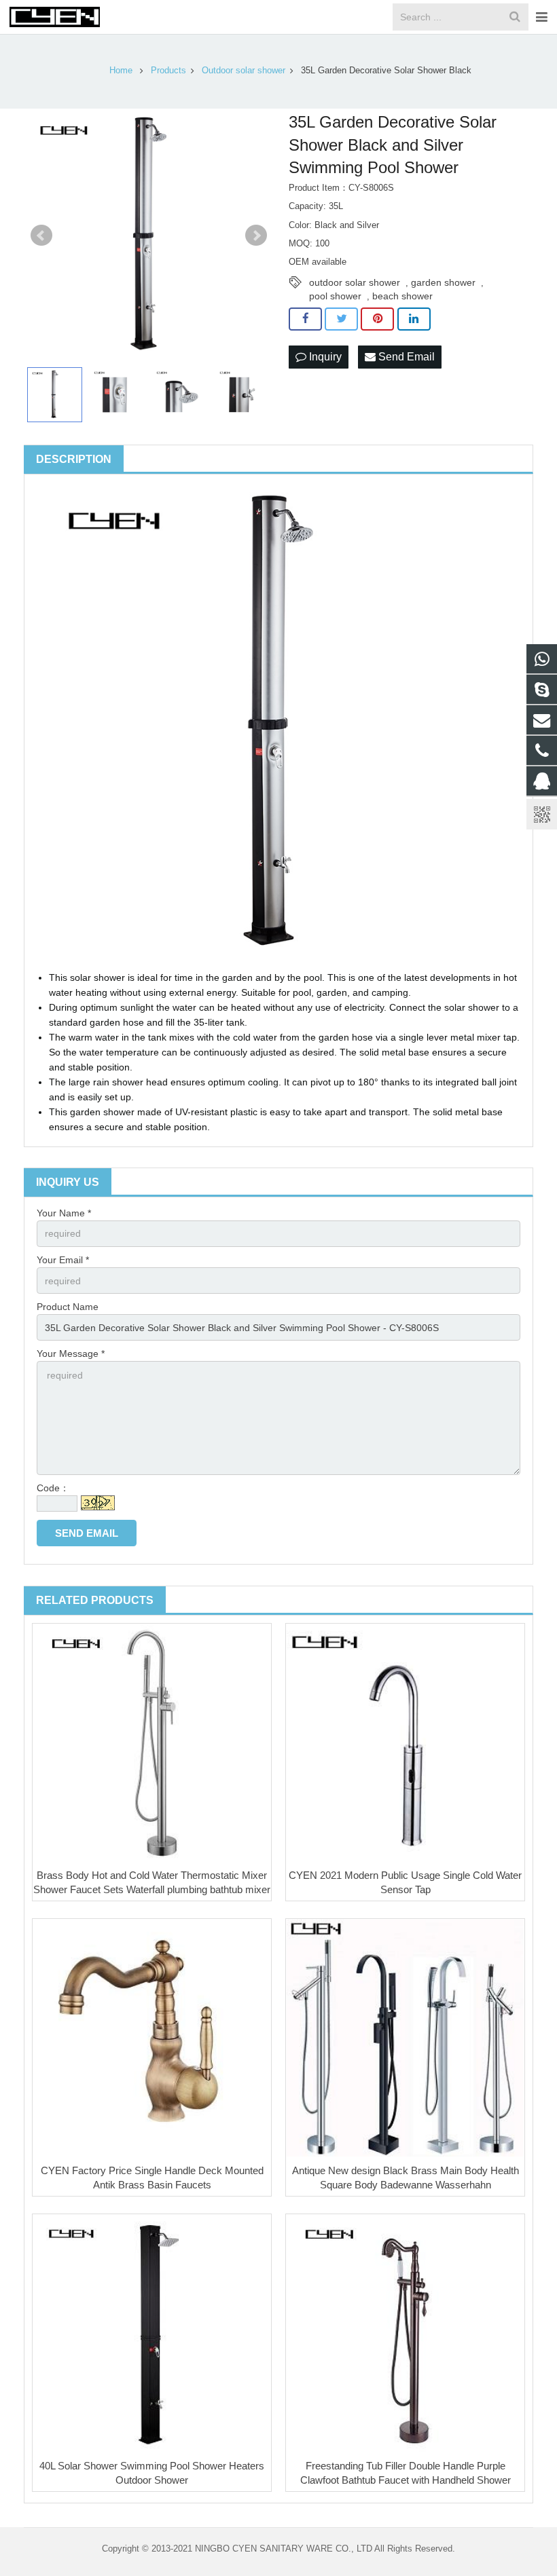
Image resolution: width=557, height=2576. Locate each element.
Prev (41, 236)
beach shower (402, 296)
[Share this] (305, 319)
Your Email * (63, 1260)
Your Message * (71, 1354)
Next (256, 236)
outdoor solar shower (355, 282)
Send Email (405, 357)
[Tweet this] (341, 319)
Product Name (68, 1307)
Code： (53, 1488)
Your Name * (64, 1213)
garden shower (443, 282)
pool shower (335, 296)
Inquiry (324, 357)
